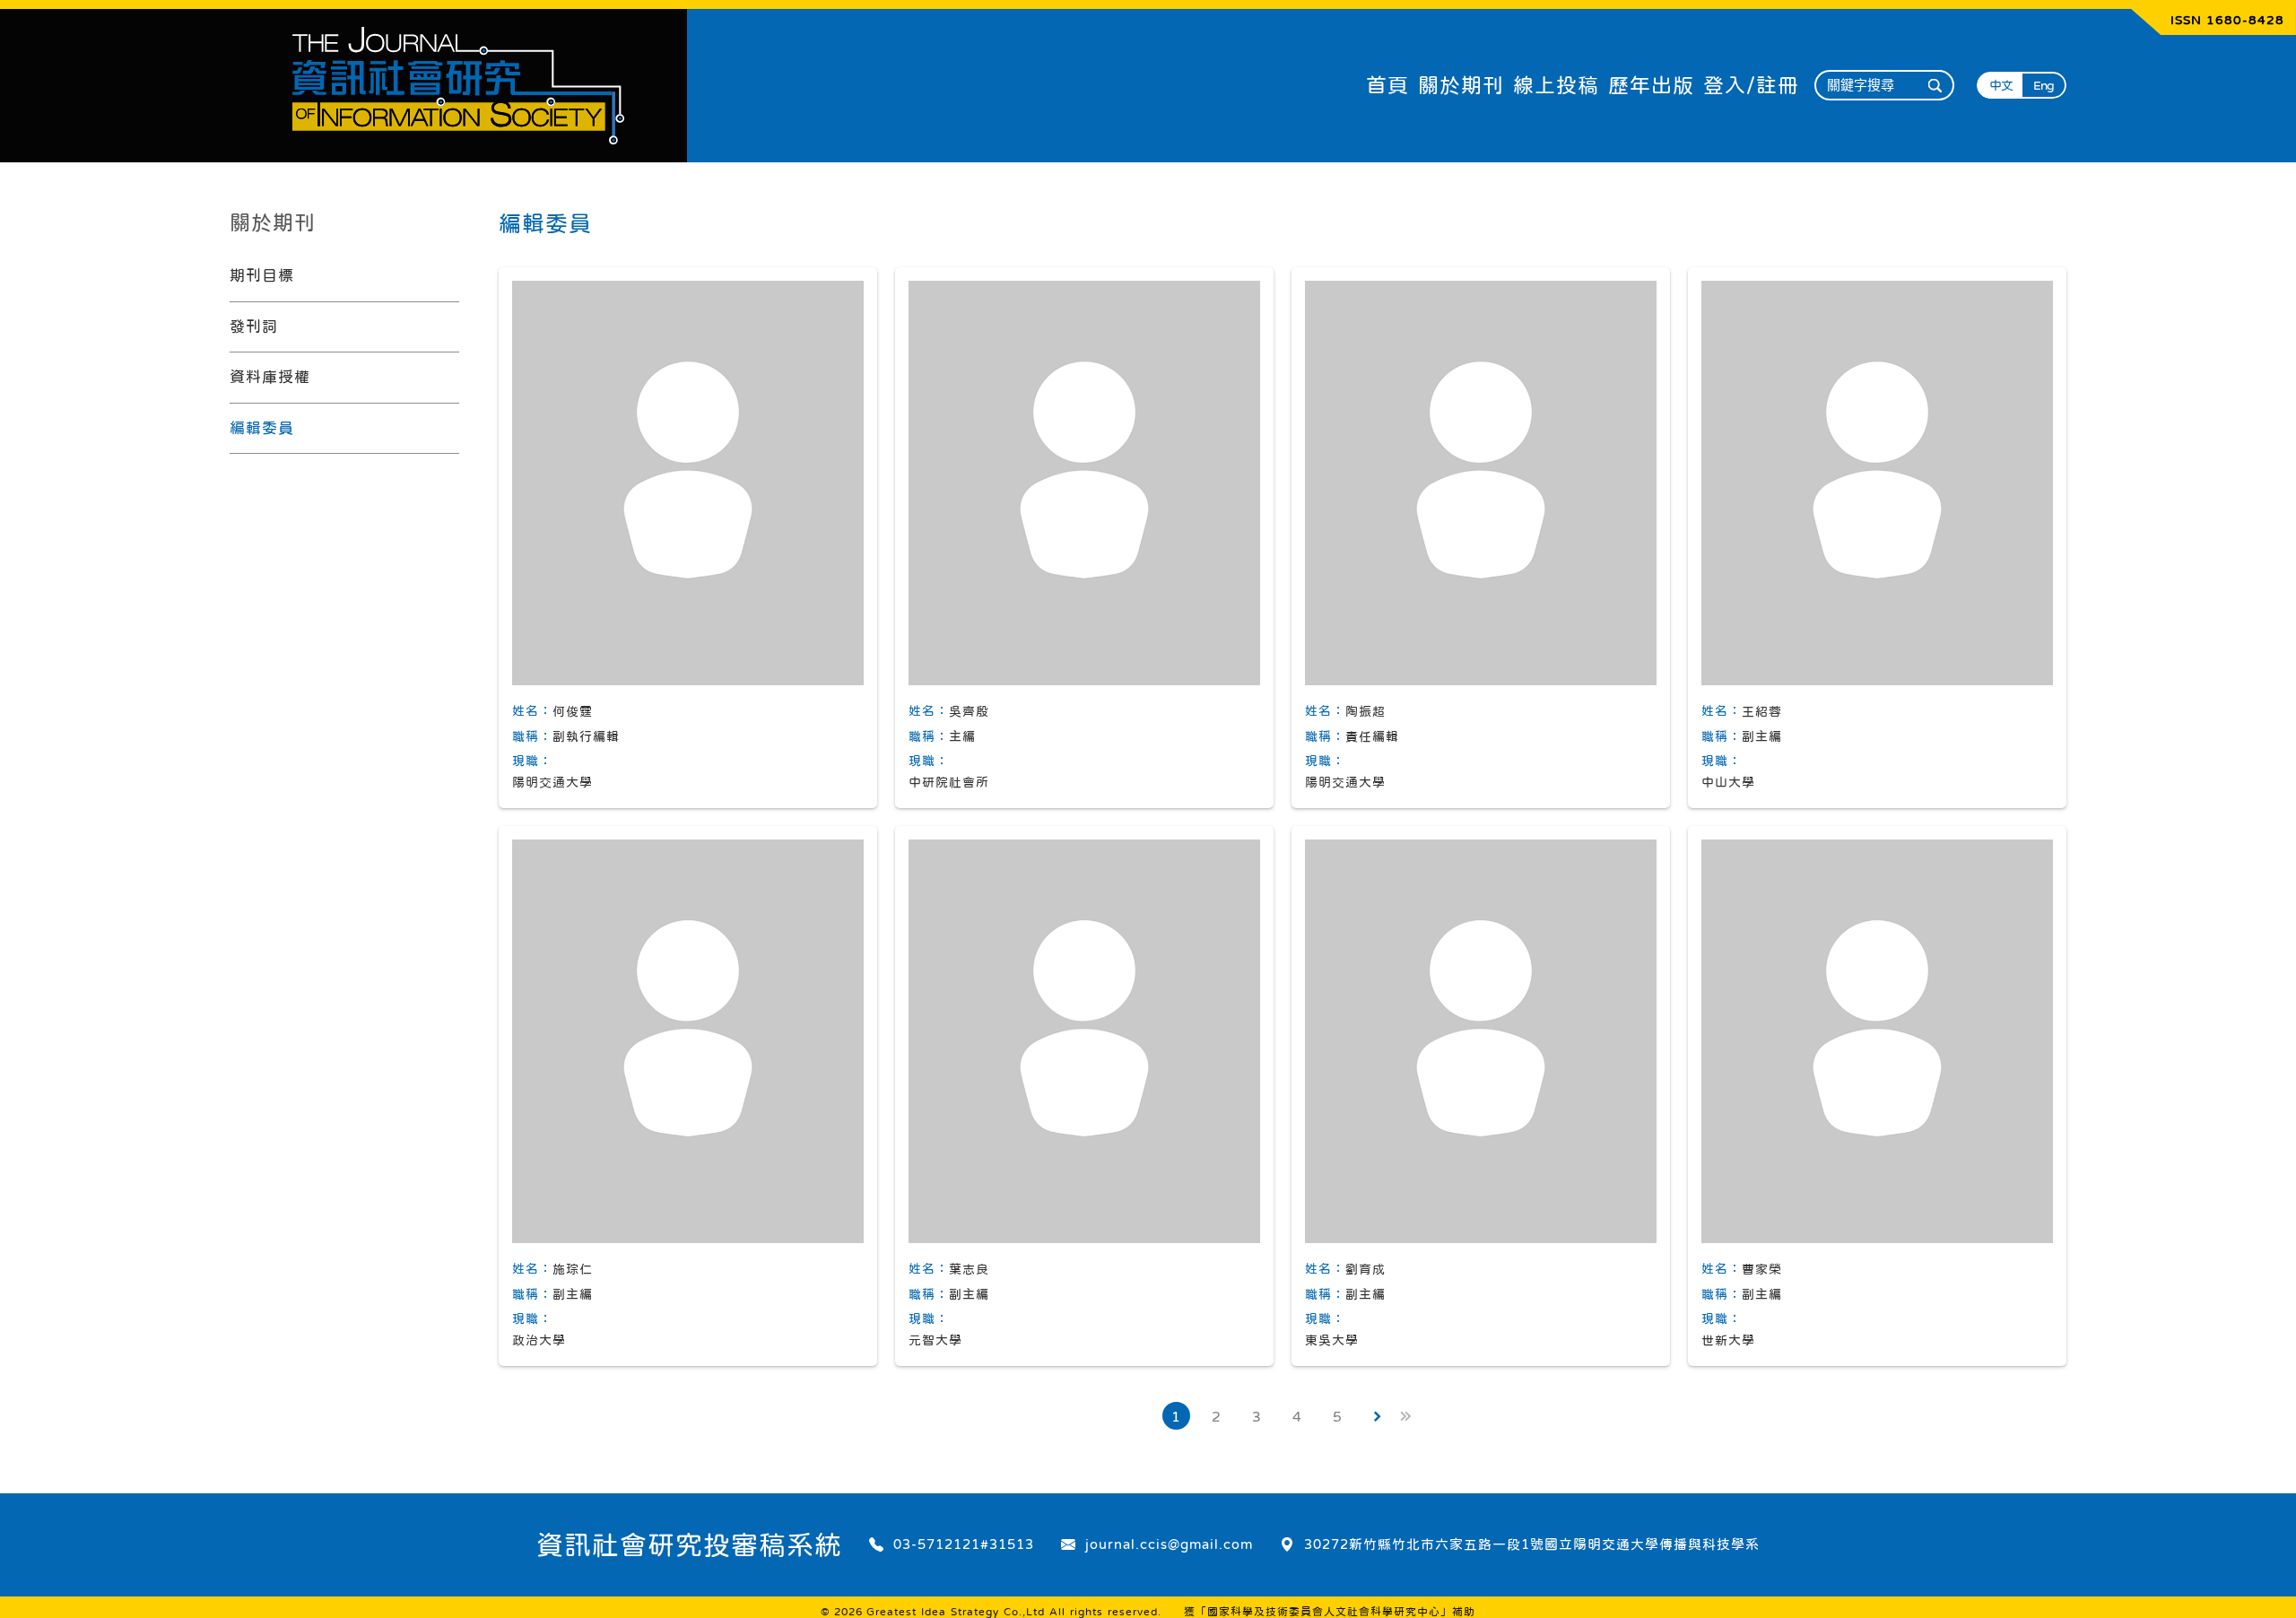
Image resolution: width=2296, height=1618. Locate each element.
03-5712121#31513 (964, 1544)
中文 (2001, 85)
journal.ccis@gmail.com (1169, 1544)
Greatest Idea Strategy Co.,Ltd (956, 1612)
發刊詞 (254, 327)
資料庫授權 (270, 377)
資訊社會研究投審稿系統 (689, 1544)
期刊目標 (262, 276)
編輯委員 (262, 428)
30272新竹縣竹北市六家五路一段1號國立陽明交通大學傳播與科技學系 (1532, 1544)
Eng (2044, 85)
